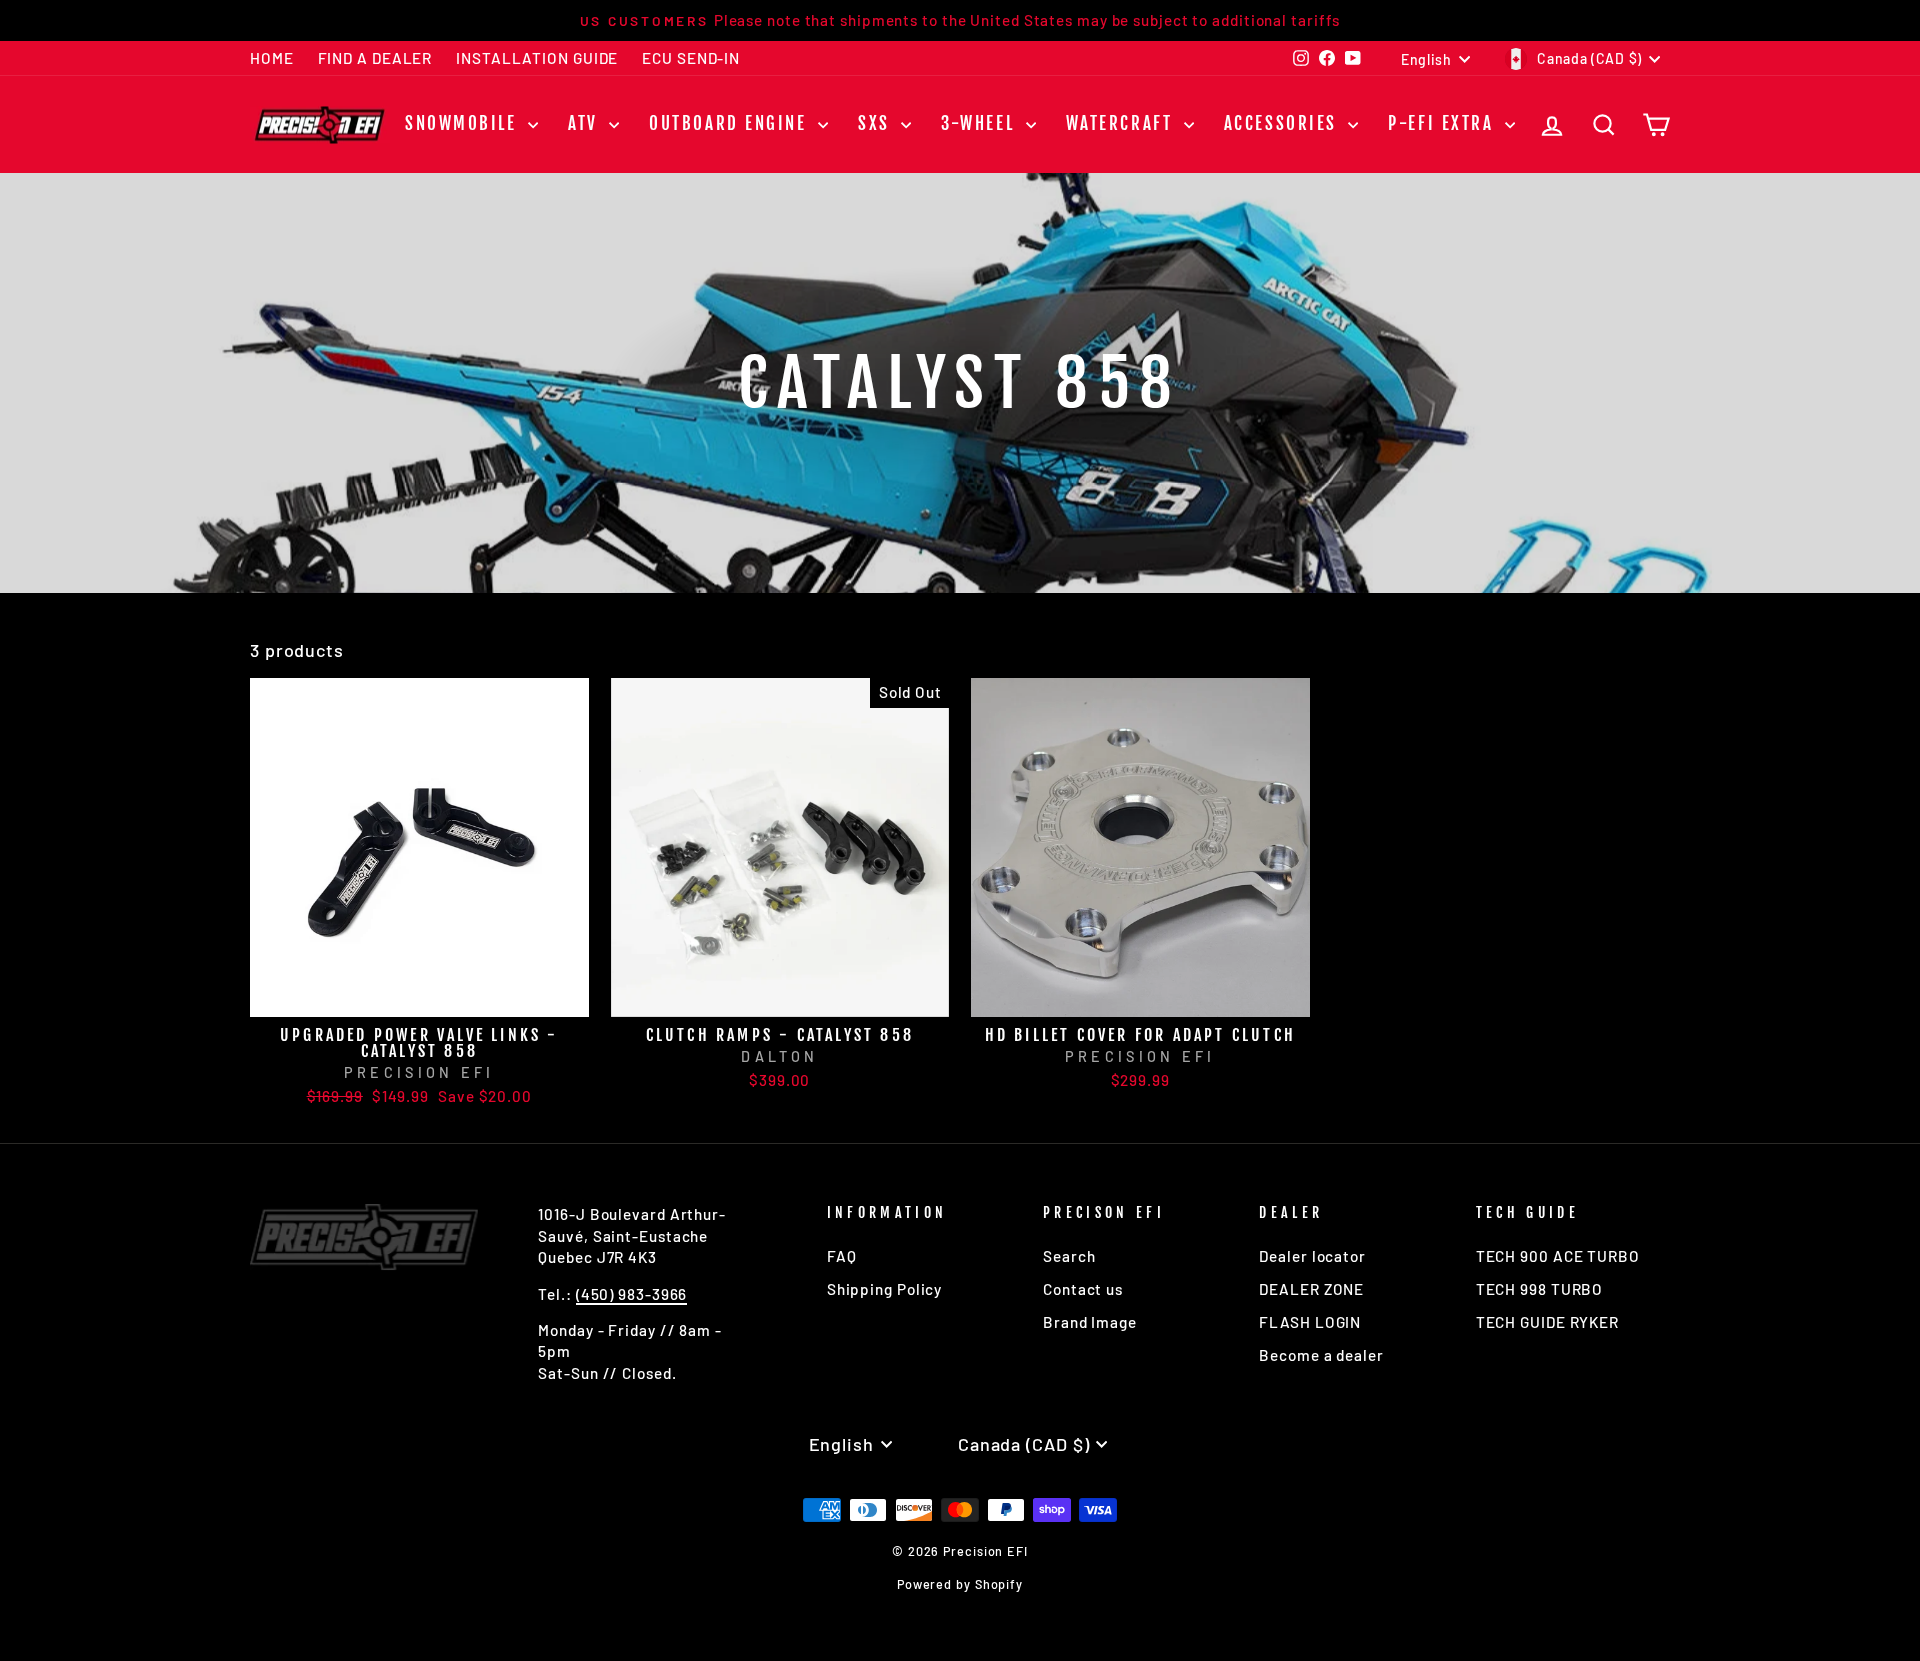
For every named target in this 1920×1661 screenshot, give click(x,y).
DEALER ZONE (1311, 1289)
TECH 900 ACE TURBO (1558, 1256)
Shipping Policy (885, 1289)
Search (1069, 1256)
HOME (272, 58)
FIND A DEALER (375, 58)
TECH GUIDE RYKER (1547, 1322)
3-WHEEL (980, 123)
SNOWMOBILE (464, 123)
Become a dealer (1321, 1355)
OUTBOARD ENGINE (731, 123)
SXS (877, 123)
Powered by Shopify (960, 1584)
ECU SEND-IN (691, 58)
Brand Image (1090, 1322)
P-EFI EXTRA (1444, 123)
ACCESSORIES (1284, 123)
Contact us (1083, 1289)
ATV (586, 123)
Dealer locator (1312, 1256)
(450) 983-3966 (632, 1294)
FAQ (842, 1256)
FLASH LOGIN (1310, 1322)
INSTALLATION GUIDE (537, 58)
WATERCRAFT (1122, 123)
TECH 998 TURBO (1540, 1289)
